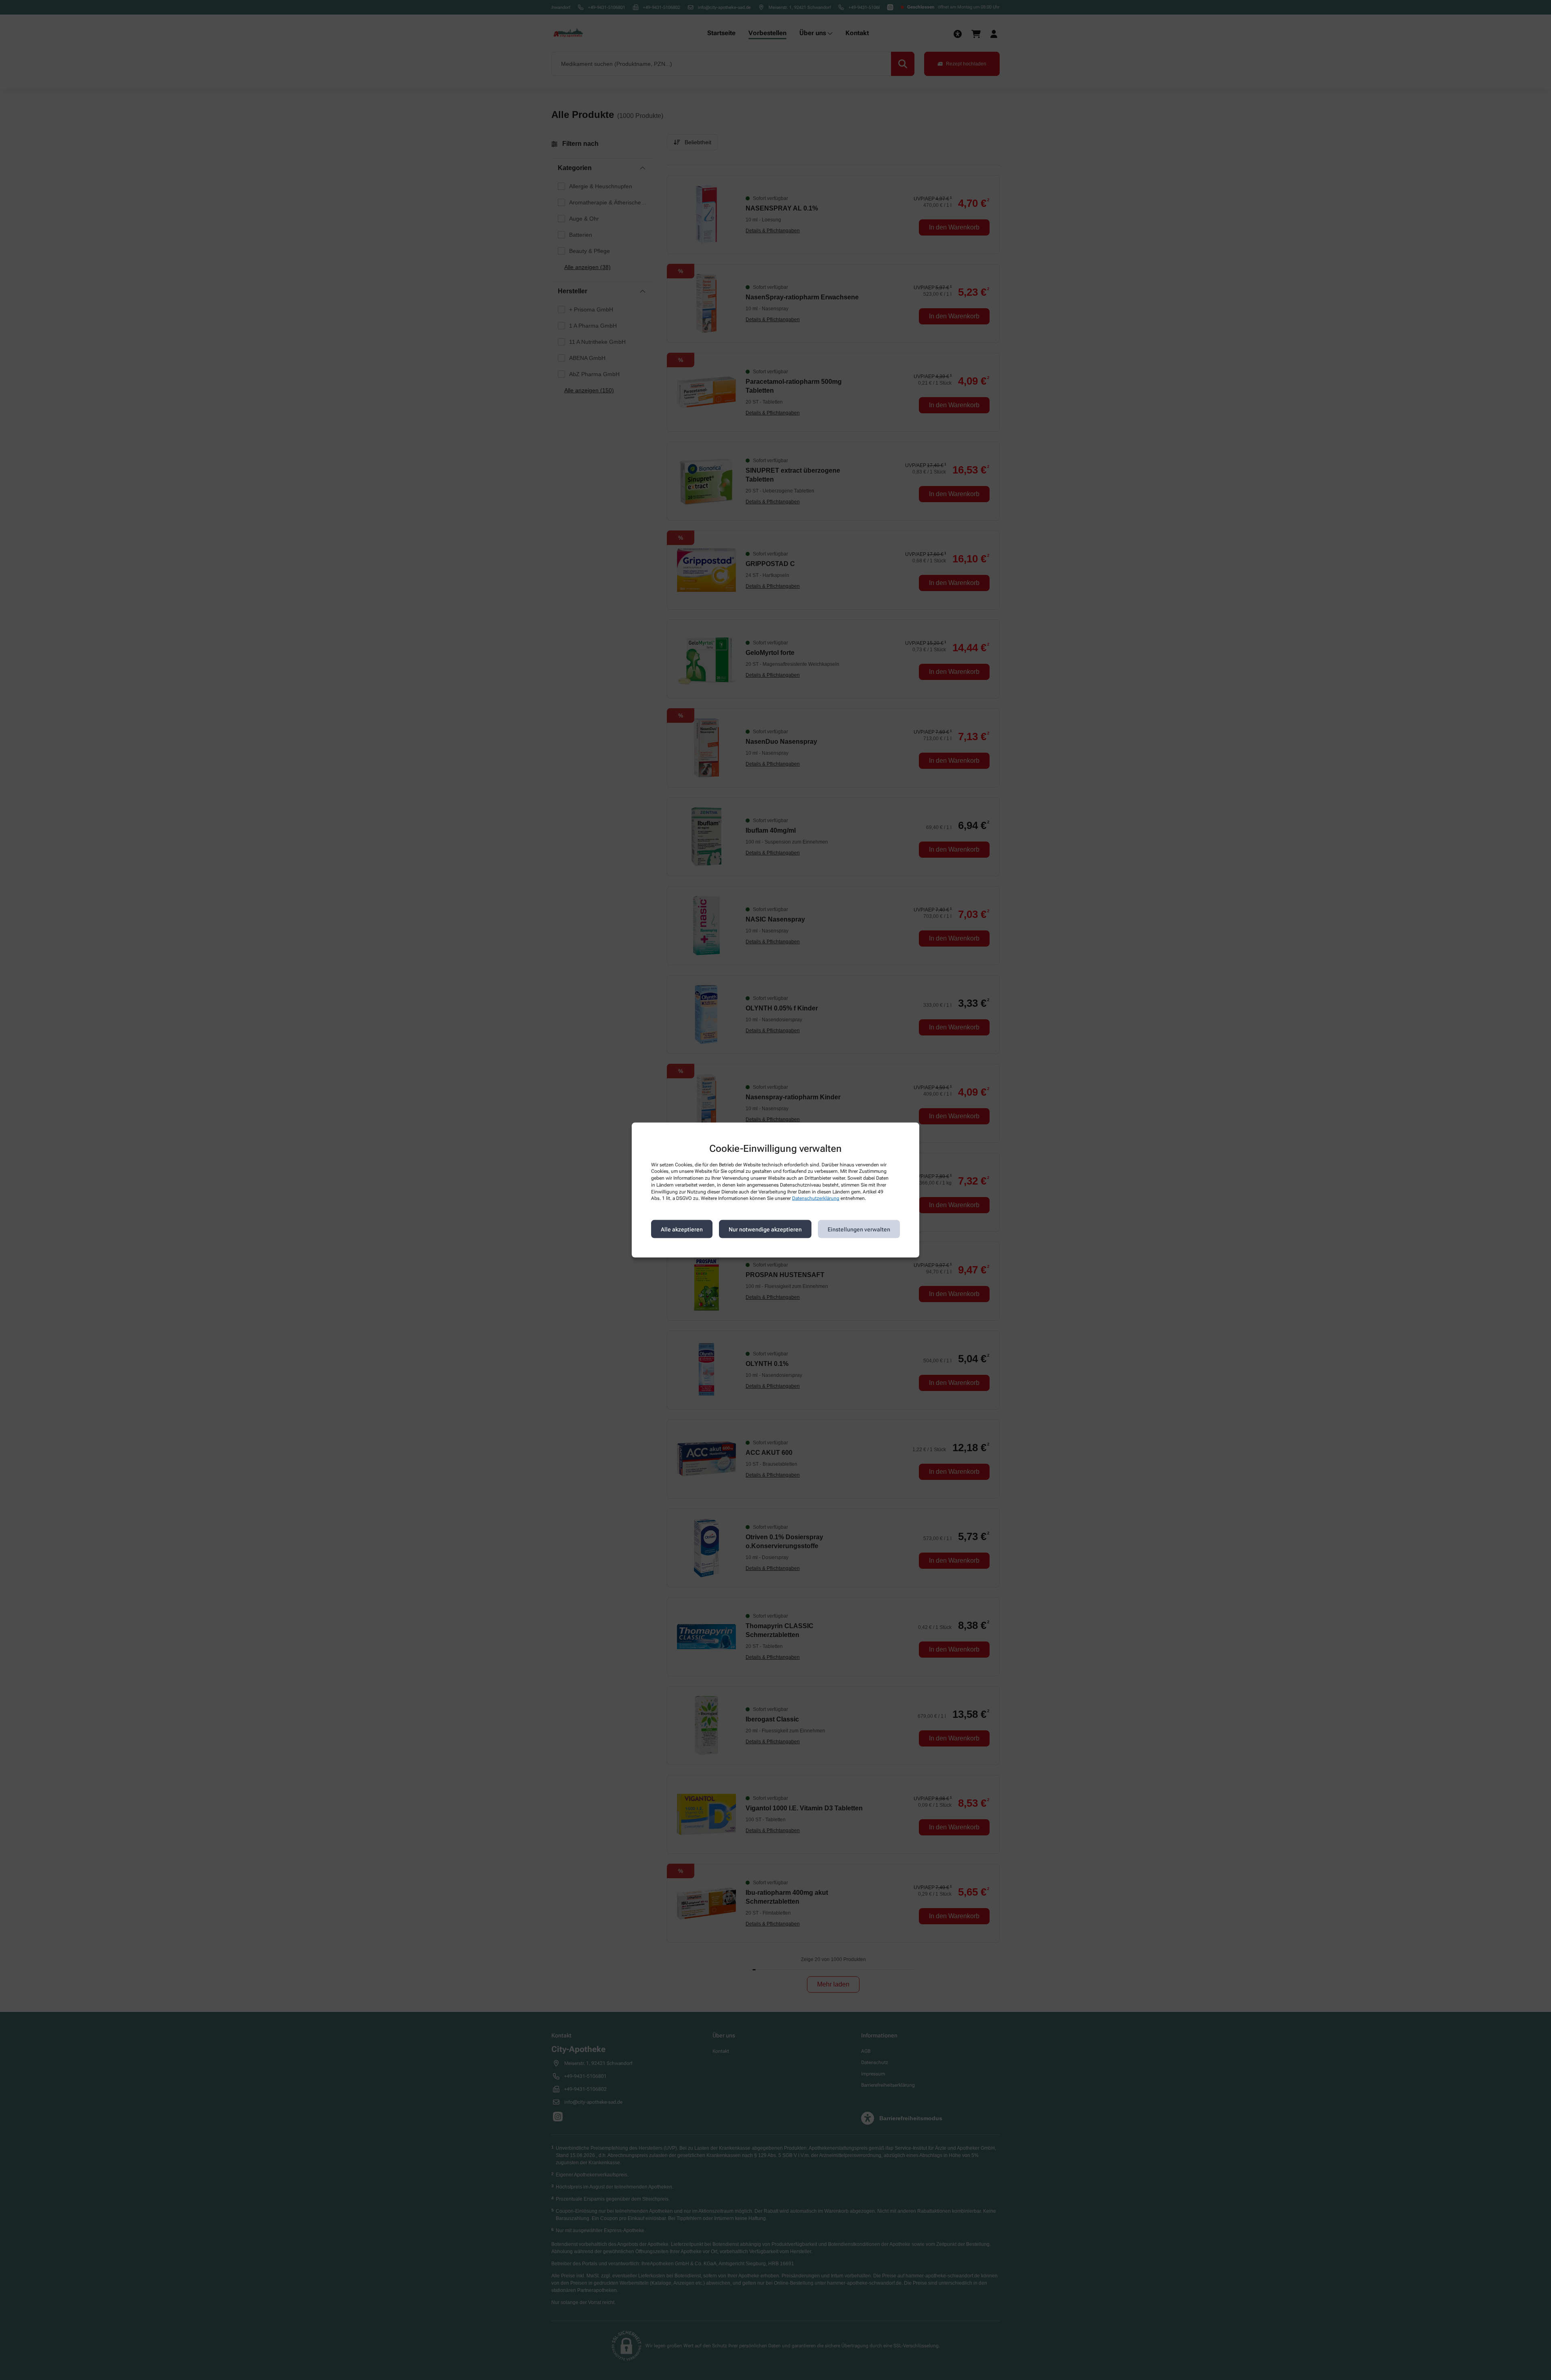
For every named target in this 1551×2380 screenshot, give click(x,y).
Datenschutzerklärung (816, 1198)
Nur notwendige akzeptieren (765, 1229)
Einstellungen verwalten (859, 1229)
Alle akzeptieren (682, 1229)
